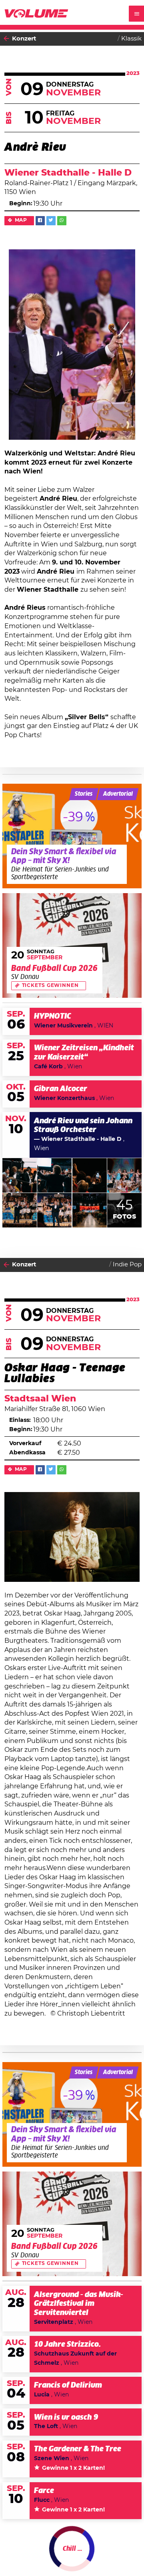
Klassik (131, 39)
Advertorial (118, 794)
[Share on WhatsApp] (62, 221)
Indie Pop (127, 1265)
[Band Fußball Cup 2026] (72, 946)
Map (21, 220)
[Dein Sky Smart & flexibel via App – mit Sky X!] (72, 836)
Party (20, 2555)
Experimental (121, 2555)
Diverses (84, 2555)
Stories (84, 794)
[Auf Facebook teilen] (40, 221)
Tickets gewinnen (50, 986)
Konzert (24, 39)
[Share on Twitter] (51, 221)
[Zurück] (6, 39)
